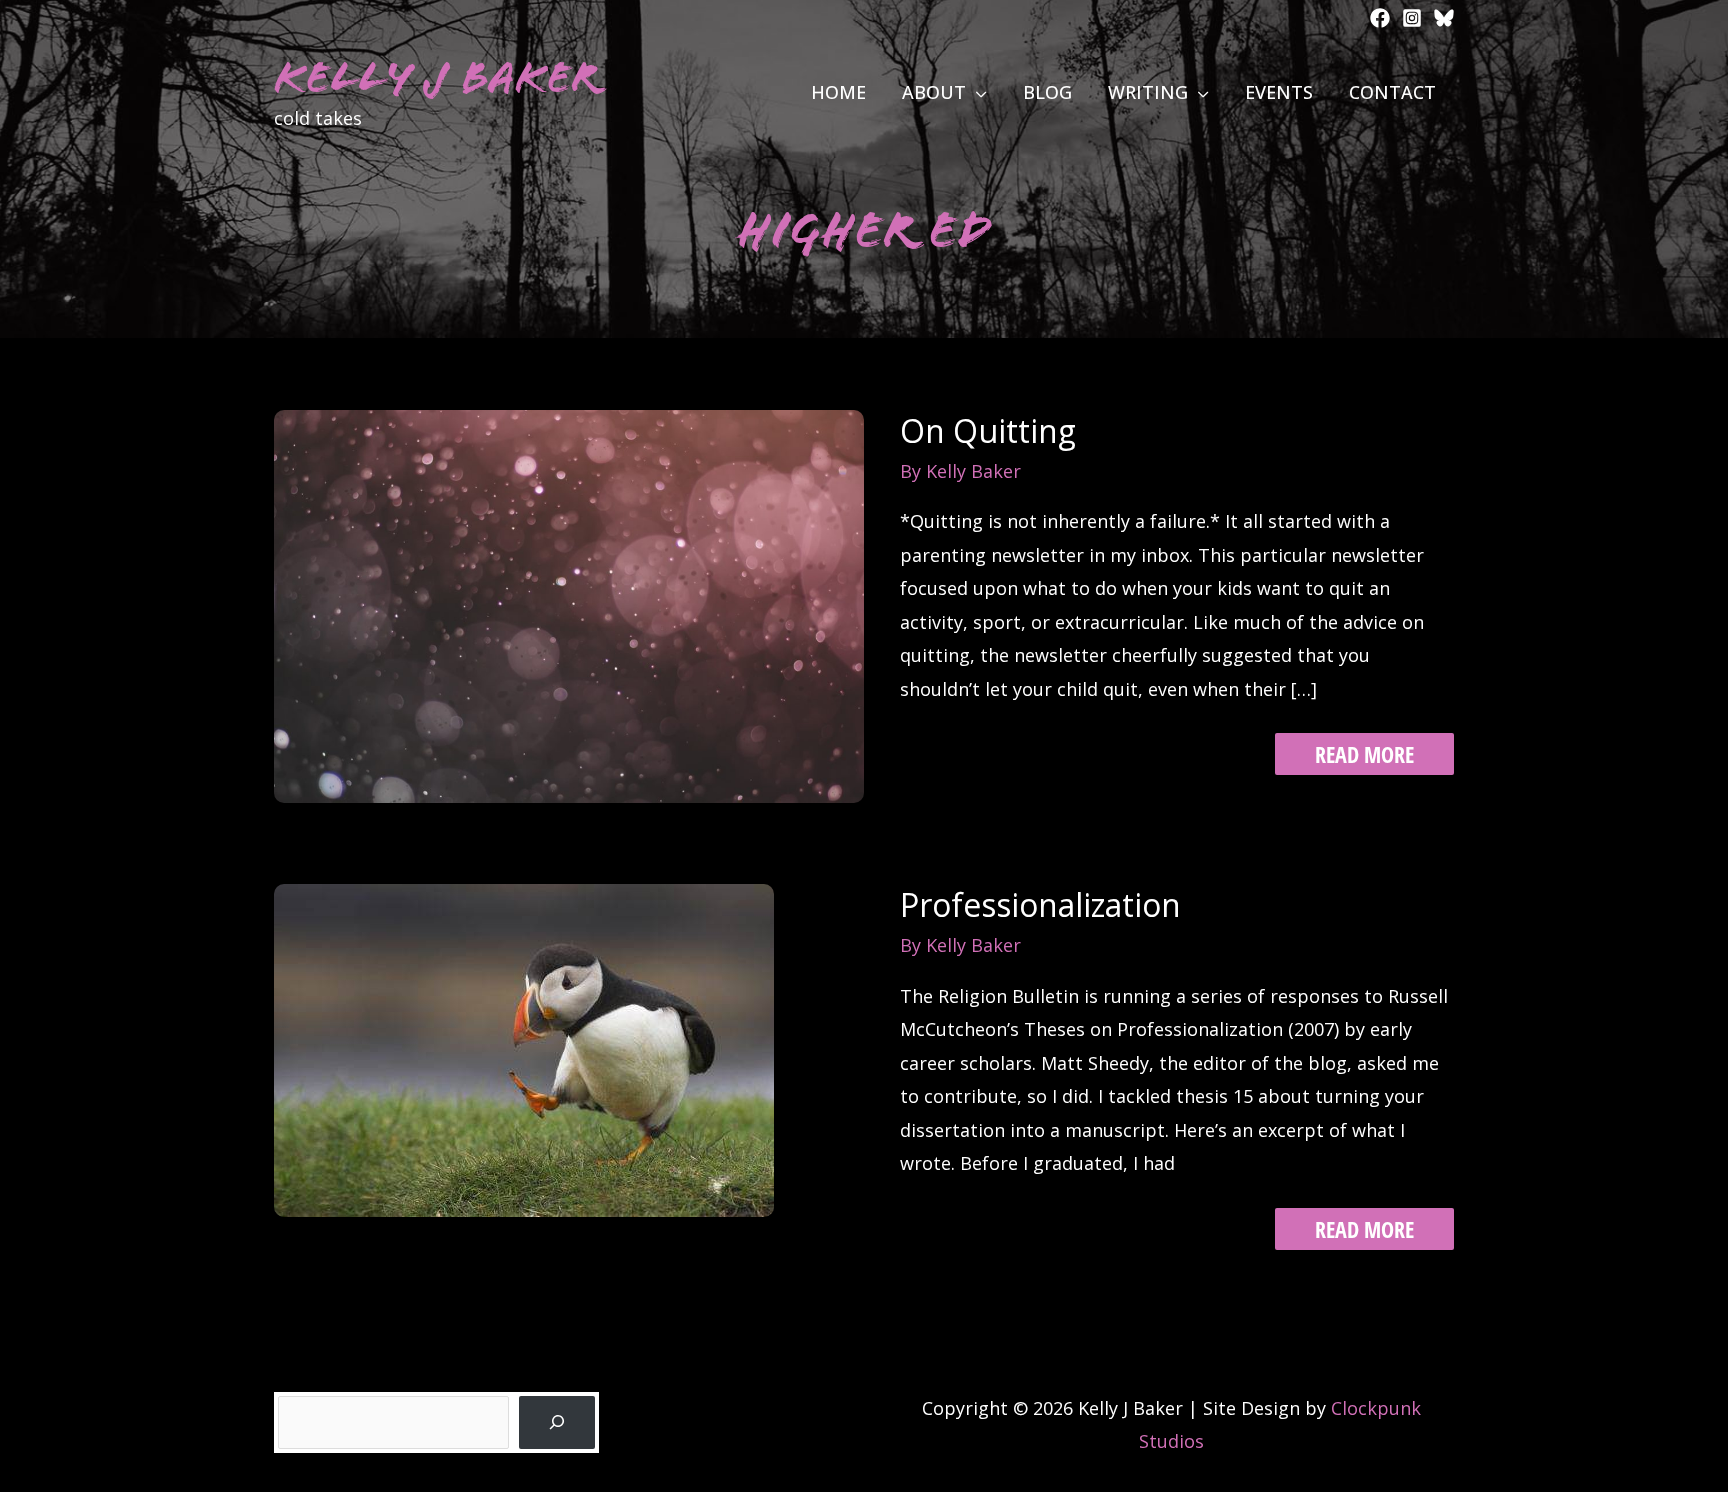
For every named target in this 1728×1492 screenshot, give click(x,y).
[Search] (557, 1422)
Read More (1364, 756)
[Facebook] (1380, 18)
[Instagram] (1412, 18)
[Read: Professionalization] (524, 1049)
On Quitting (988, 430)
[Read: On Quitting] (569, 604)
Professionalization (1040, 904)
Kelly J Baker (436, 77)
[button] (976, 92)
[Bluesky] (1444, 18)
